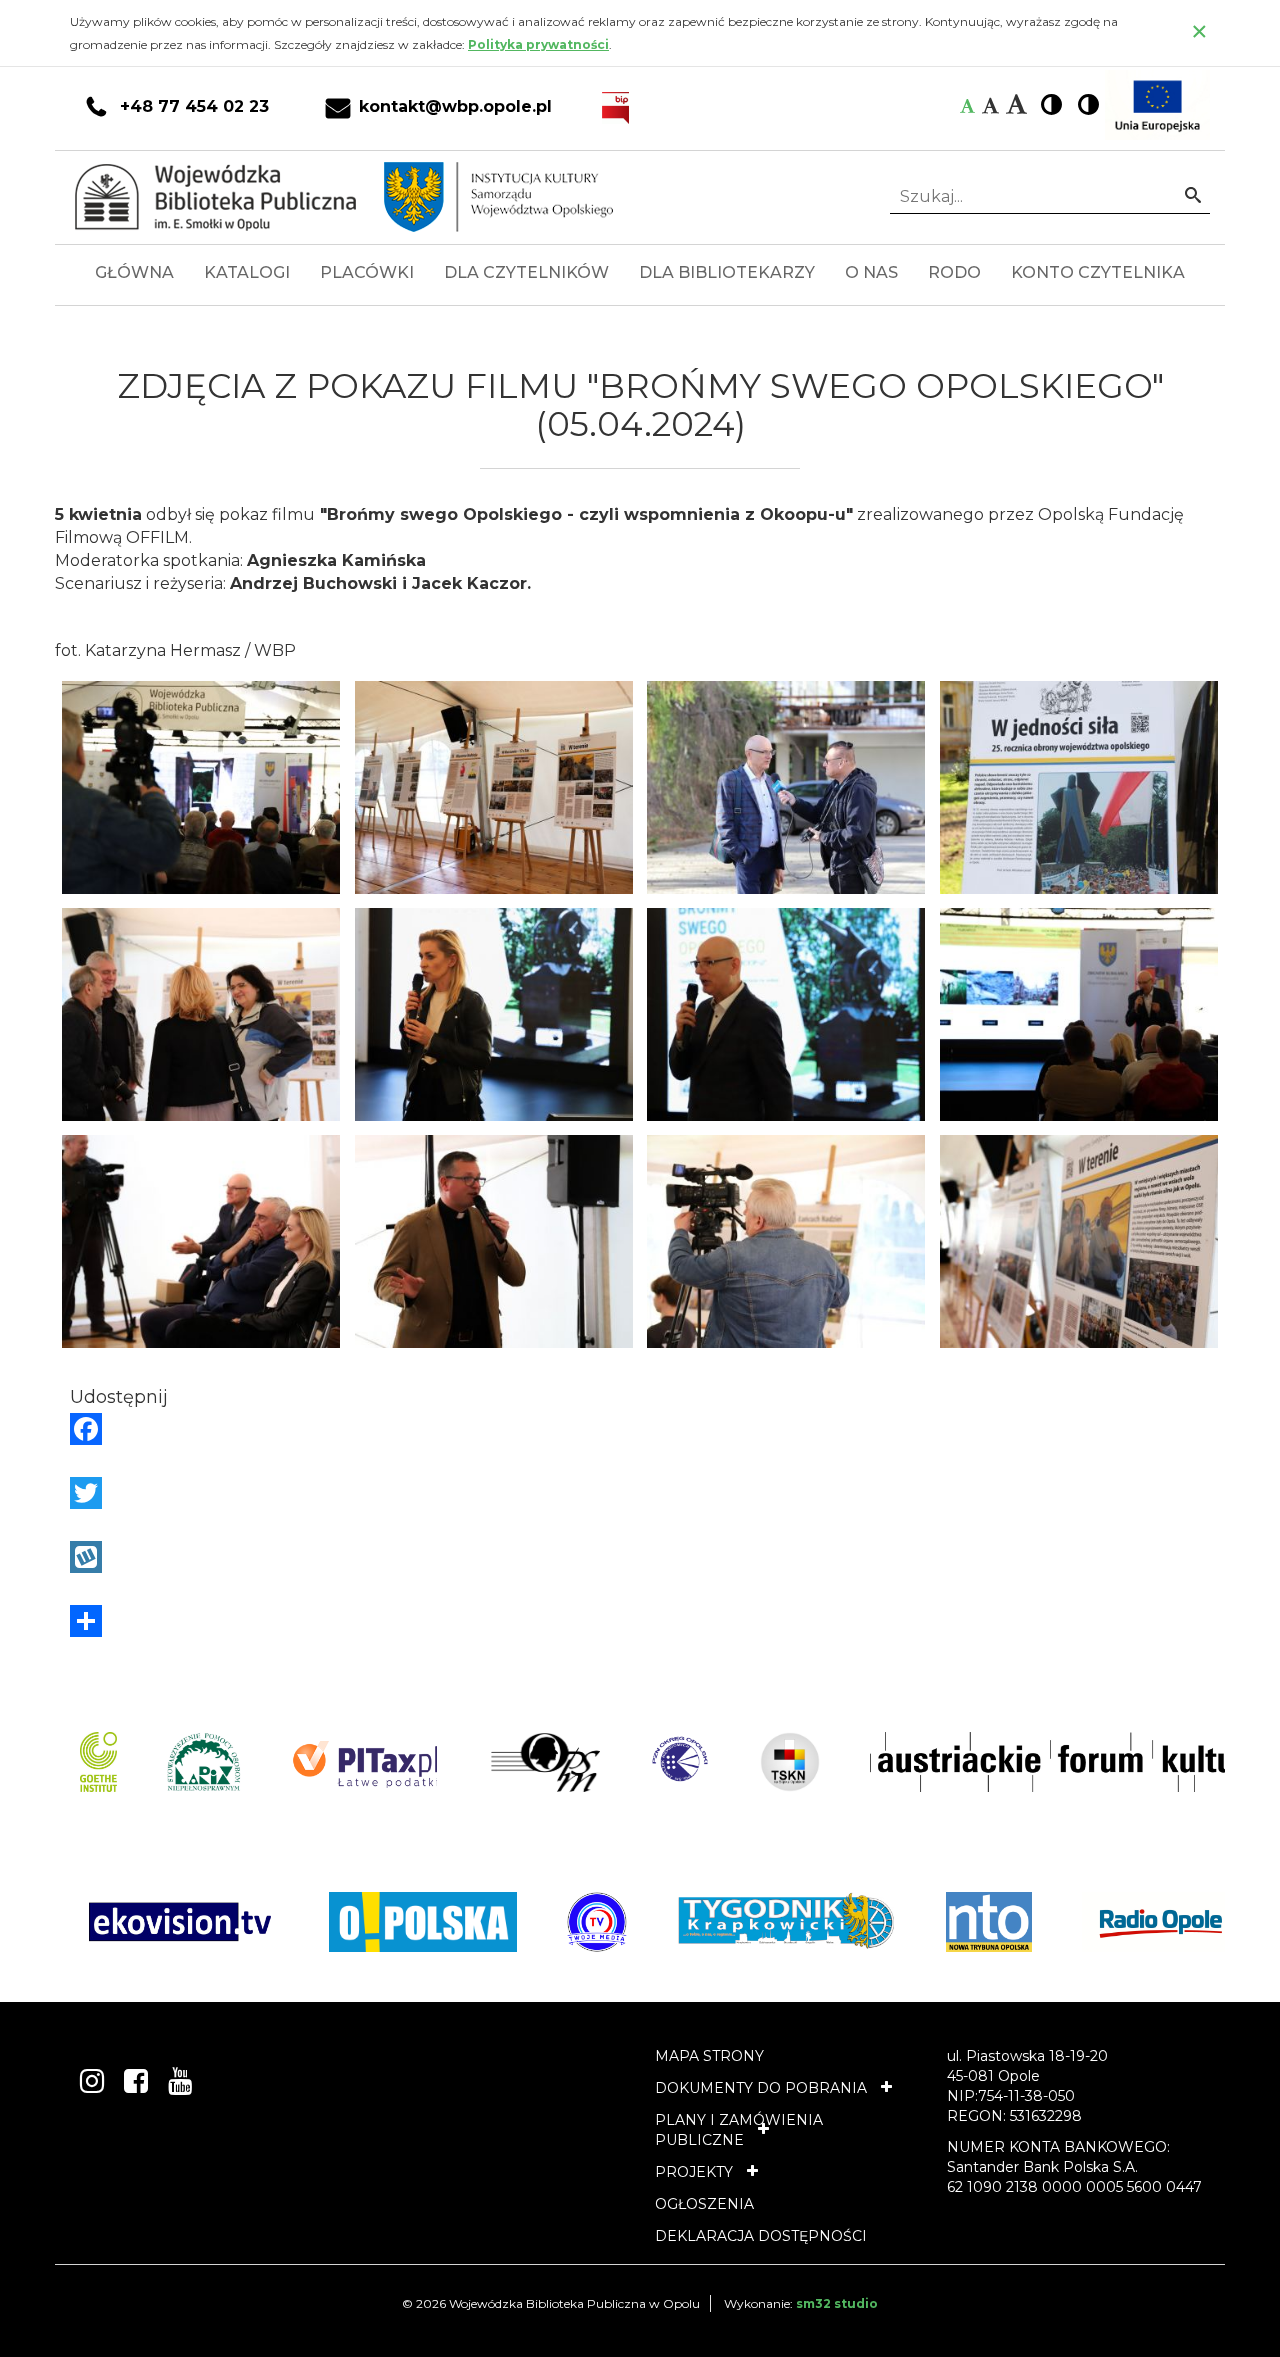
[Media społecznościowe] (640, 1621)
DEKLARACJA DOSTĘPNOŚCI (761, 2236)
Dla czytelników (526, 272)
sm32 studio (837, 2303)
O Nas (871, 272)
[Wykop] (640, 1557)
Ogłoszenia (704, 2204)
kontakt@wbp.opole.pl (455, 107)
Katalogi (247, 272)
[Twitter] (640, 1493)
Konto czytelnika (1098, 272)
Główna (134, 272)
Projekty (694, 2172)
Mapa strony (709, 2056)
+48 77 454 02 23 (194, 107)
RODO (954, 272)
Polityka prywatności (538, 44)
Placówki (367, 272)
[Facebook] (640, 1429)
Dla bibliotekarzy (727, 272)
